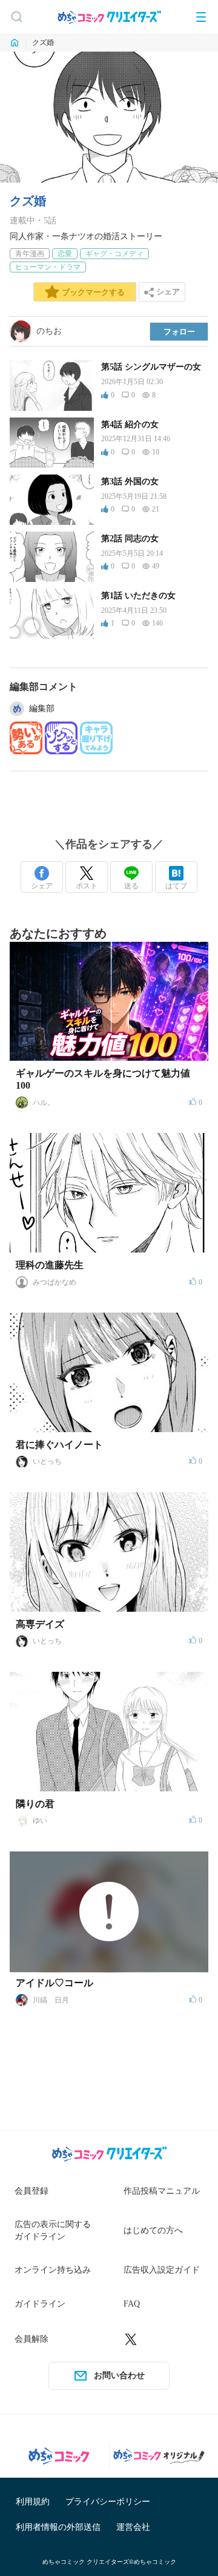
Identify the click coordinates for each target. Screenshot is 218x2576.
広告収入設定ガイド (162, 2270)
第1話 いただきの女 (138, 596)
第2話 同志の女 (130, 539)
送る (131, 886)
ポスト (87, 886)
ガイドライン (40, 2304)
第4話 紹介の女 (130, 424)
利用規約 (33, 2502)
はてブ (176, 886)
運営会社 (133, 2527)
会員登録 (31, 2191)
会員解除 (31, 2339)
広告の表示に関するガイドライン (53, 2230)
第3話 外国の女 (130, 482)
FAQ (132, 2304)
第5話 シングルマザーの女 (151, 367)
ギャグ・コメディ (114, 254)
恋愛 (65, 254)
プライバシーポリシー (108, 2502)
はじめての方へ (153, 2230)
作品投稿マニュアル (162, 2191)
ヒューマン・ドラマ (48, 267)
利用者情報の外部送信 (58, 2527)
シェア (42, 886)
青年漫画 (30, 254)
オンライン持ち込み (53, 2270)
